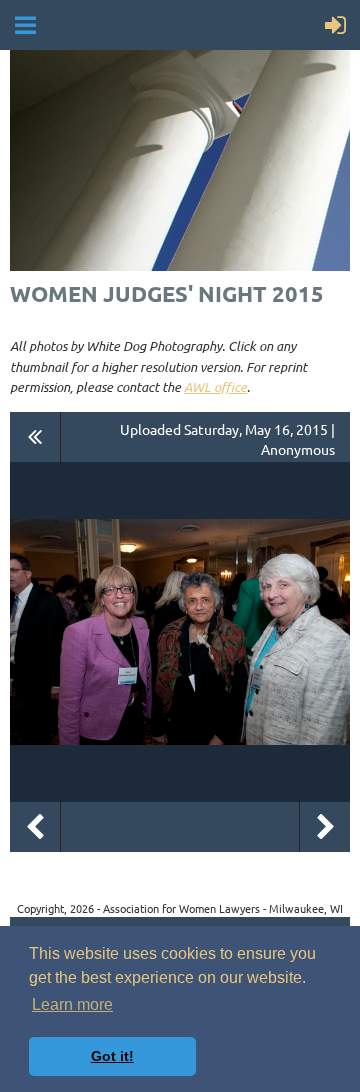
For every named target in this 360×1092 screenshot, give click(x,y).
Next (325, 827)
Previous (35, 827)
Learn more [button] (72, 1004)
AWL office (215, 387)
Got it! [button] (112, 1056)
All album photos (35, 437)
